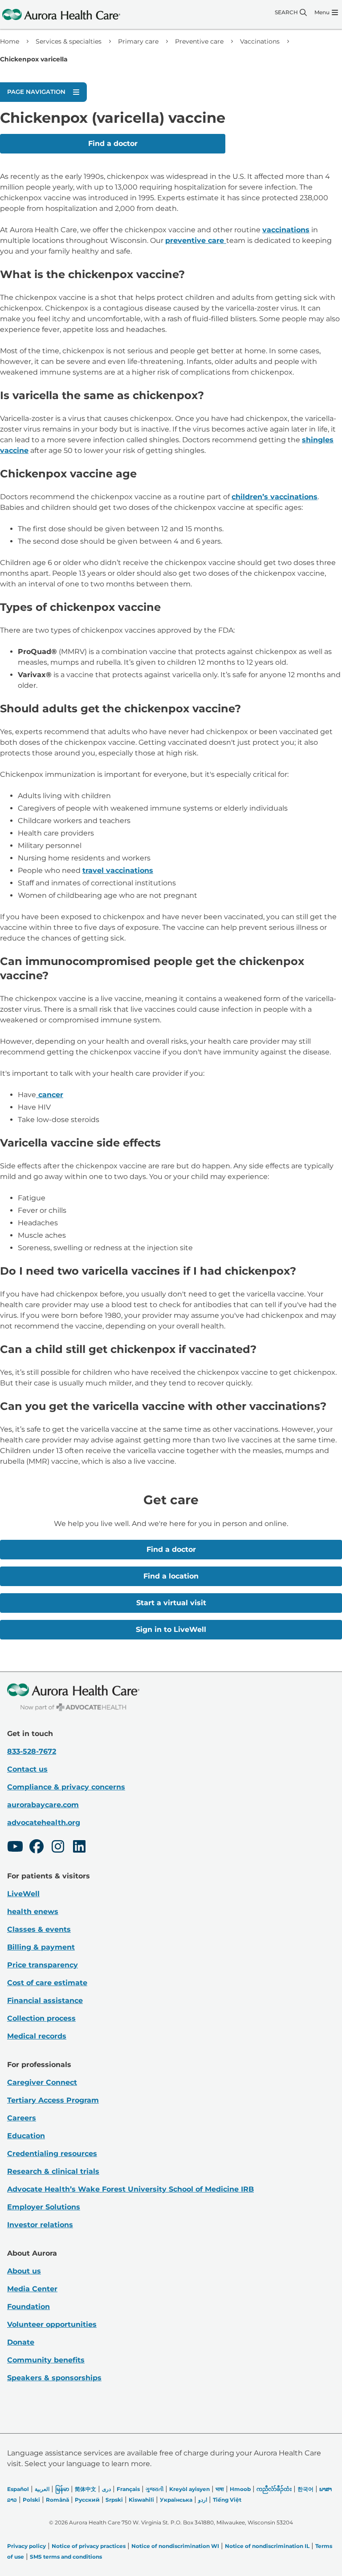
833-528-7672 (32, 1751)
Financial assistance (45, 2001)
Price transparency (43, 1965)
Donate (21, 2342)
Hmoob (240, 2489)
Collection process (41, 2018)
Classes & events (39, 1929)
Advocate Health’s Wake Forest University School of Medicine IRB (130, 2189)
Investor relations (40, 2225)
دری (106, 2489)
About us (24, 2271)
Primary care (138, 41)
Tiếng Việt (227, 2500)
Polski (31, 2500)
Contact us (27, 1769)
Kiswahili (141, 2500)
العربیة (42, 2489)
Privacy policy (26, 2546)
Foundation (28, 2307)
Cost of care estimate (47, 1983)
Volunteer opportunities (52, 2324)
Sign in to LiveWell (171, 1629)
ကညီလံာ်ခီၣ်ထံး (274, 2489)
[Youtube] (15, 1848)
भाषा (220, 2489)
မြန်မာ (62, 2489)
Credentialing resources (52, 2154)
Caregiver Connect (42, 2082)
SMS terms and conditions (66, 2557)
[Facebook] (37, 1848)
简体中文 (85, 2489)
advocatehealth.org (44, 1823)
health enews (33, 1912)
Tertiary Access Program (53, 2100)
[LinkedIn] (79, 1848)
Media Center (32, 2289)
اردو (203, 2500)
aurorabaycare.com (43, 1805)
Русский (87, 2500)
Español (18, 2489)
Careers (22, 2118)
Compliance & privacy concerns (66, 1787)
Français (128, 2489)
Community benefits (46, 2360)
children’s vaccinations (275, 497)
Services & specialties (69, 41)
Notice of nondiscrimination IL (267, 2546)
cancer (50, 1095)
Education (26, 2136)
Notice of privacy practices (89, 2546)
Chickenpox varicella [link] (34, 59)
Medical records (37, 2036)
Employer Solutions (44, 2207)
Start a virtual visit (171, 1603)
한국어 (305, 2489)
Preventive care (199, 41)
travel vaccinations (118, 870)
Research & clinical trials (53, 2171)
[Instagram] (58, 1848)
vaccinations (286, 230)
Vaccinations (260, 41)
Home (10, 41)
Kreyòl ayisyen (189, 2489)
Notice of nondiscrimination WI (175, 2546)
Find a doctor (113, 143)
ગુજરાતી (155, 2489)
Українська (176, 2500)
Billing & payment (41, 1947)
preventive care (196, 240)
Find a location (171, 1576)
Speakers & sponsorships (54, 2378)
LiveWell (23, 1894)
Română (57, 2500)
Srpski (114, 2500)
